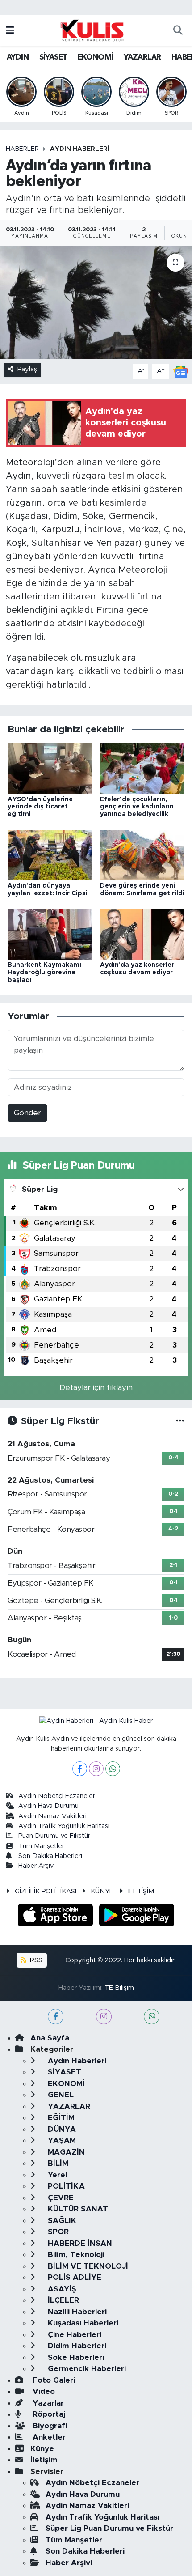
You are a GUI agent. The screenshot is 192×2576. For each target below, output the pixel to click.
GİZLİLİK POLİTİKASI (46, 1891)
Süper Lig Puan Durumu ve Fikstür (109, 2528)
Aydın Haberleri (80, 149)
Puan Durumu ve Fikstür (54, 1836)
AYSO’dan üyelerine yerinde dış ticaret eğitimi (40, 807)
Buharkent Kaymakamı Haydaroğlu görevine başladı (44, 973)
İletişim (44, 2460)
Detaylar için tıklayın (96, 1388)
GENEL (60, 2095)
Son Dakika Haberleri (50, 1856)
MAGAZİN (65, 2152)
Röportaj (48, 2414)
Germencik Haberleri (86, 2369)
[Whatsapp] (113, 1769)
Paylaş (27, 369)
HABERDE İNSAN (79, 2243)
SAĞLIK (61, 2221)
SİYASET (53, 57)
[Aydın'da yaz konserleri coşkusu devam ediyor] (142, 934)
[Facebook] (80, 1769)
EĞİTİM (60, 2118)
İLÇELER (62, 2300)
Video (43, 2391)
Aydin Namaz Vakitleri (52, 1816)
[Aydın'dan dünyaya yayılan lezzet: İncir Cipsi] (50, 855)
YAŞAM (61, 2140)
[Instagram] (96, 1769)
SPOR (57, 2232)
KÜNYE (102, 1891)
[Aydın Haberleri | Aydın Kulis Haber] (92, 30)
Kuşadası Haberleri (82, 2323)
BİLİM (57, 2163)
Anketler (48, 2437)
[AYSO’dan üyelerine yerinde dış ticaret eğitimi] (50, 768)
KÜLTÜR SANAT (77, 2209)
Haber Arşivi (37, 1866)
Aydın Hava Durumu (48, 1806)
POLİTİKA (65, 2186)
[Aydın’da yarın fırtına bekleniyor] (96, 302)
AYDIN (18, 57)
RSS (35, 1960)
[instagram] (104, 2017)
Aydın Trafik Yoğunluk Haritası (64, 1826)
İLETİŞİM (141, 1891)
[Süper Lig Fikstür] (180, 1421)
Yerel (56, 2175)
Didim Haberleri (76, 2346)
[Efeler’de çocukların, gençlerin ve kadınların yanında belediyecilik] (142, 768)
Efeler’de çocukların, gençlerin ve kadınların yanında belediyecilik (137, 807)
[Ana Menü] (10, 31)
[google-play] (137, 1917)
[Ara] (178, 31)
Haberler (22, 149)
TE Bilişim (119, 1988)
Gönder (27, 1113)
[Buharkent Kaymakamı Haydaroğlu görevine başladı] (50, 934)
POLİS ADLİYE (73, 2277)
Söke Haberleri (75, 2357)
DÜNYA (61, 2129)
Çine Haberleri (73, 2335)
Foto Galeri (53, 2380)
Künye (42, 2449)
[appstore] (57, 1917)
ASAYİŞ (61, 2289)
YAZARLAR (142, 57)
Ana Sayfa (50, 2038)
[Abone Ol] (181, 371)
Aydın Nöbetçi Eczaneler (57, 1796)
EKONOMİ (96, 57)
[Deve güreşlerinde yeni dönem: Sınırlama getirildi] (142, 855)
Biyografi (49, 2426)
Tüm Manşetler (41, 1846)
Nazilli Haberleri (76, 2312)
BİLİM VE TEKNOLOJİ (87, 2266)
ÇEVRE (60, 2198)
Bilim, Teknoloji (75, 2255)
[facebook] (56, 2017)
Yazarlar (47, 2403)
